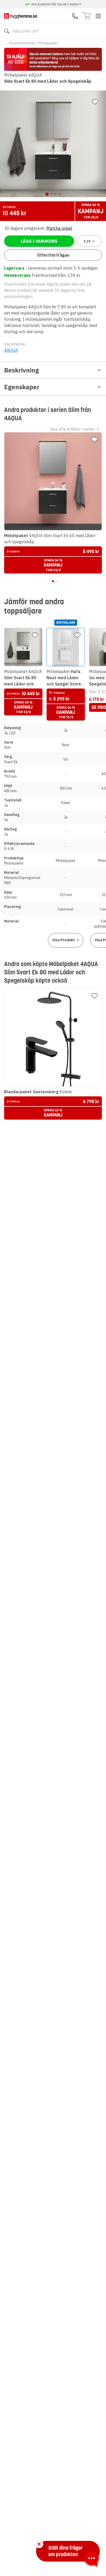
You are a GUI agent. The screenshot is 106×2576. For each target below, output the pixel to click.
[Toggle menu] (98, 16)
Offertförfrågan (53, 255)
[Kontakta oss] (75, 16)
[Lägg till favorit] (95, 102)
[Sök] (7, 31)
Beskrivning (21, 370)
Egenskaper (22, 387)
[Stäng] (39, 2544)
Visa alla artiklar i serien (72, 429)
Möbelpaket (48, 43)
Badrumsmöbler (23, 43)
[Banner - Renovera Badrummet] (53, 59)
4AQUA (11, 350)
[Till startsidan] (21, 16)
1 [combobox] (87, 241)
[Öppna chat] (92, 2559)
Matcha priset (59, 228)
